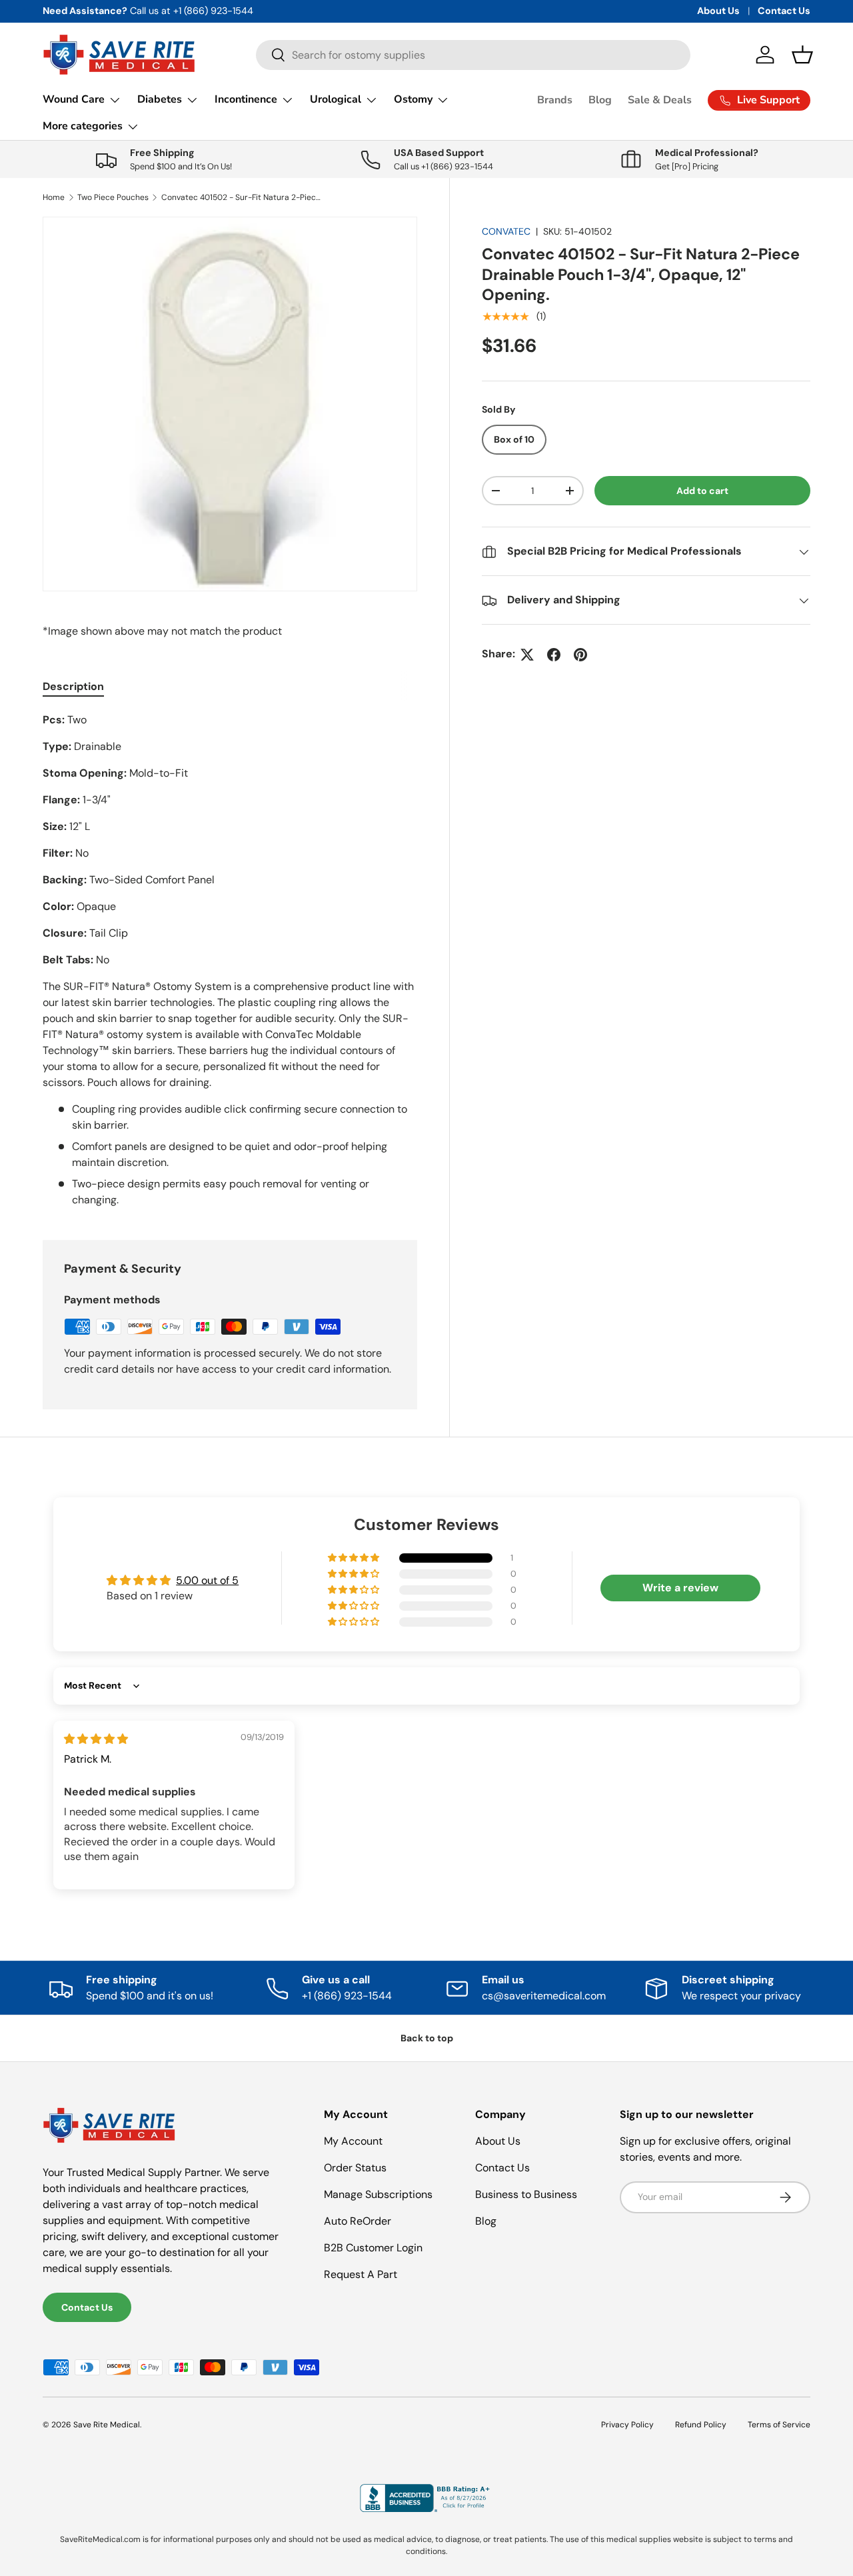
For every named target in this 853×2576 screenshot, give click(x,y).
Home (54, 197)
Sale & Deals (660, 100)
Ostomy (413, 99)
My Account (353, 2141)
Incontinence (246, 99)
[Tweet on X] (527, 655)
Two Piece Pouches (113, 197)
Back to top (427, 2038)
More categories (83, 126)
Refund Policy (701, 2425)
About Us (718, 11)
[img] (96, 1739)
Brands (555, 100)
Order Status (355, 2168)
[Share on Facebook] (554, 655)
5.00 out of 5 (207, 1580)
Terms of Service (779, 2425)
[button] (802, 55)
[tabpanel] (230, 960)
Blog (600, 100)
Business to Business (526, 2194)
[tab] (73, 686)
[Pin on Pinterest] (580, 655)
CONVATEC (506, 231)
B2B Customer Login (373, 2248)
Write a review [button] (680, 1588)
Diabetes (160, 99)
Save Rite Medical (107, 2425)
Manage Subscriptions (378, 2194)
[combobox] (473, 55)
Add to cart (702, 491)
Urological (336, 99)
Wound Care (74, 99)
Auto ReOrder (358, 2221)
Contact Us (784, 11)
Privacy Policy (627, 2425)
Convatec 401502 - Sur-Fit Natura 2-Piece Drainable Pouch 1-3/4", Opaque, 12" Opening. (241, 197)
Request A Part (361, 2274)
